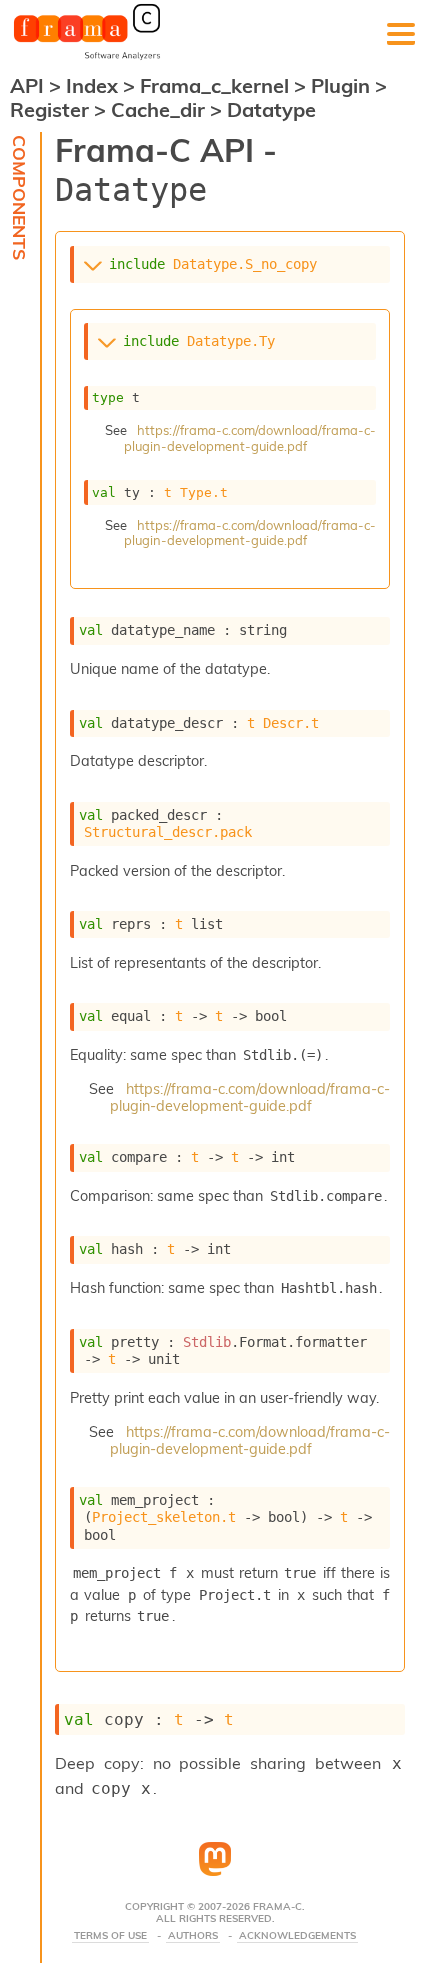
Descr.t (291, 723)
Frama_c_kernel (217, 85)
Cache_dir (160, 109)
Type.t (204, 492)
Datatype (271, 109)
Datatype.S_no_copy (245, 264)
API (27, 85)
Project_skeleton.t (164, 1517)
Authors (193, 1936)
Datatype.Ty (231, 341)
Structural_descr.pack (168, 832)
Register (52, 109)
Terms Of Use (110, 1936)
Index (94, 85)
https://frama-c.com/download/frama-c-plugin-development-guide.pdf (249, 438)
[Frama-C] (87, 58)
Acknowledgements (297, 1936)
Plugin (343, 85)
